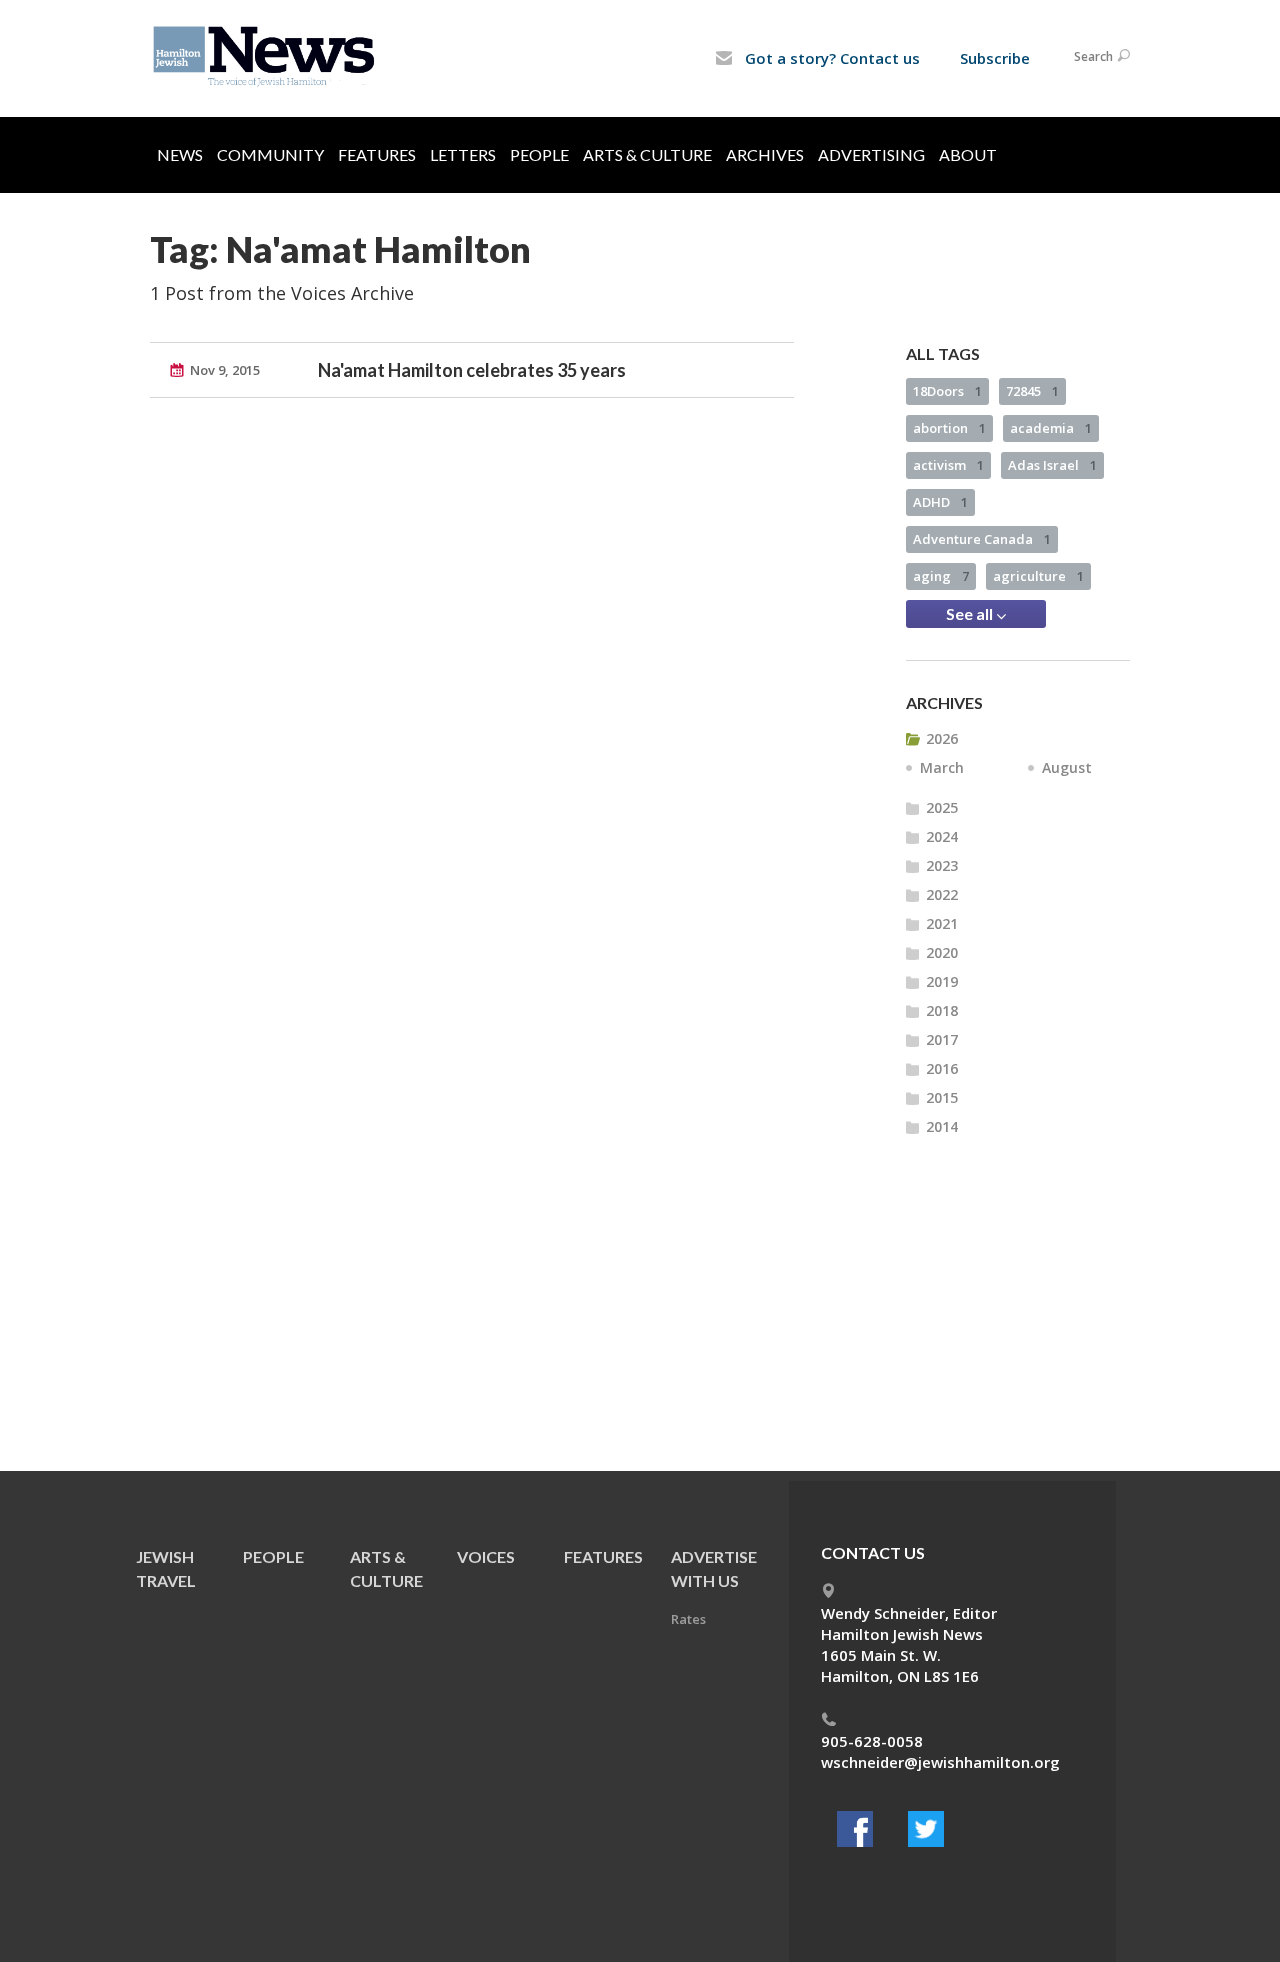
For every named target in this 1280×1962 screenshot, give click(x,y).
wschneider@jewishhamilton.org (940, 1762)
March (942, 767)
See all (971, 613)
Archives (765, 154)
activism (948, 465)
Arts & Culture (647, 154)
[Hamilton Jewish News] (267, 57)
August (1067, 767)
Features (377, 154)
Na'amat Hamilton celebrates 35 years (472, 370)
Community (270, 154)
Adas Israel (1052, 465)
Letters (463, 154)
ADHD (940, 502)
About (968, 154)
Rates (688, 1619)
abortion (949, 428)
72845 (1032, 391)
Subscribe (995, 58)
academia (1051, 428)
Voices (486, 1556)
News (180, 154)
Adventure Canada (982, 539)
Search (1093, 56)
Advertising (871, 154)
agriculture (1038, 576)
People (539, 154)
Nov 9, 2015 (225, 370)
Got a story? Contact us (830, 58)
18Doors (947, 391)
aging (941, 576)
